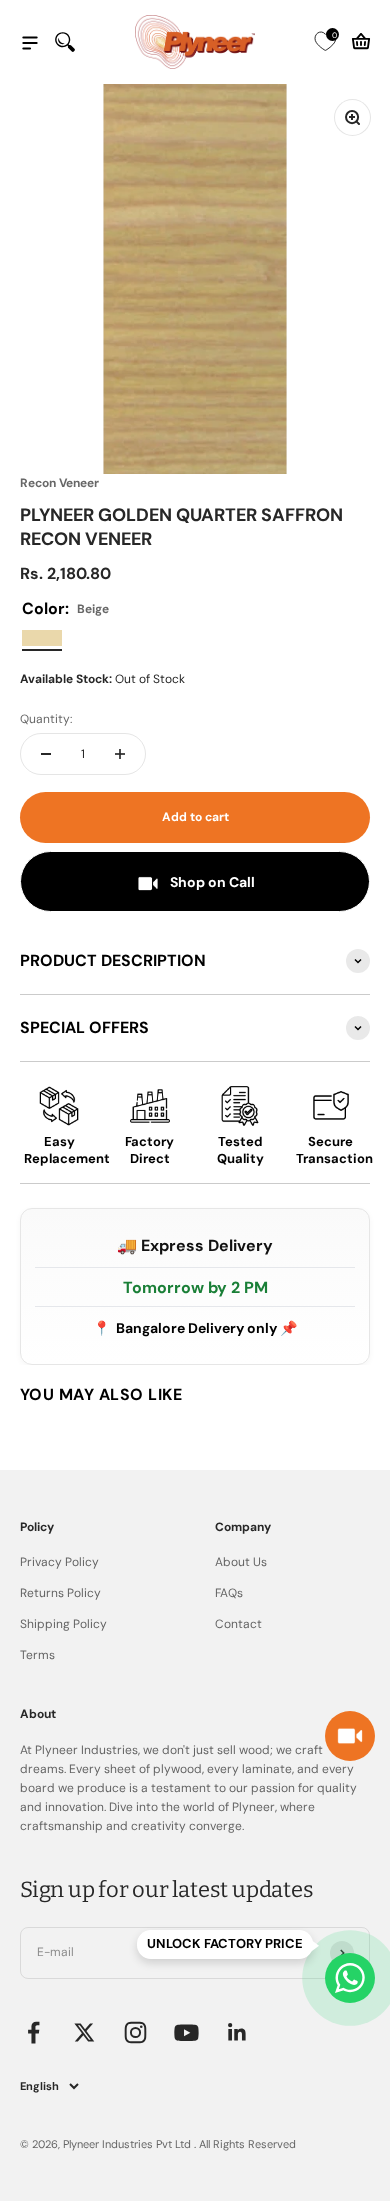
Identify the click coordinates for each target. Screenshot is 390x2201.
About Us (241, 1562)
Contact (238, 1624)
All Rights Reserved (247, 2144)
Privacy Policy (59, 1562)
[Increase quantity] (120, 754)
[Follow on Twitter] (84, 2032)
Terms (37, 1655)
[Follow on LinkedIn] (237, 2032)
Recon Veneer (59, 483)
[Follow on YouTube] (186, 2032)
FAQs (229, 1593)
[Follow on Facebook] (33, 2032)
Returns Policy (60, 1593)
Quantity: (46, 719)
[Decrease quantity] (46, 754)
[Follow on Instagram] (135, 2032)
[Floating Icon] (350, 1978)
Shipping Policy (63, 1624)
